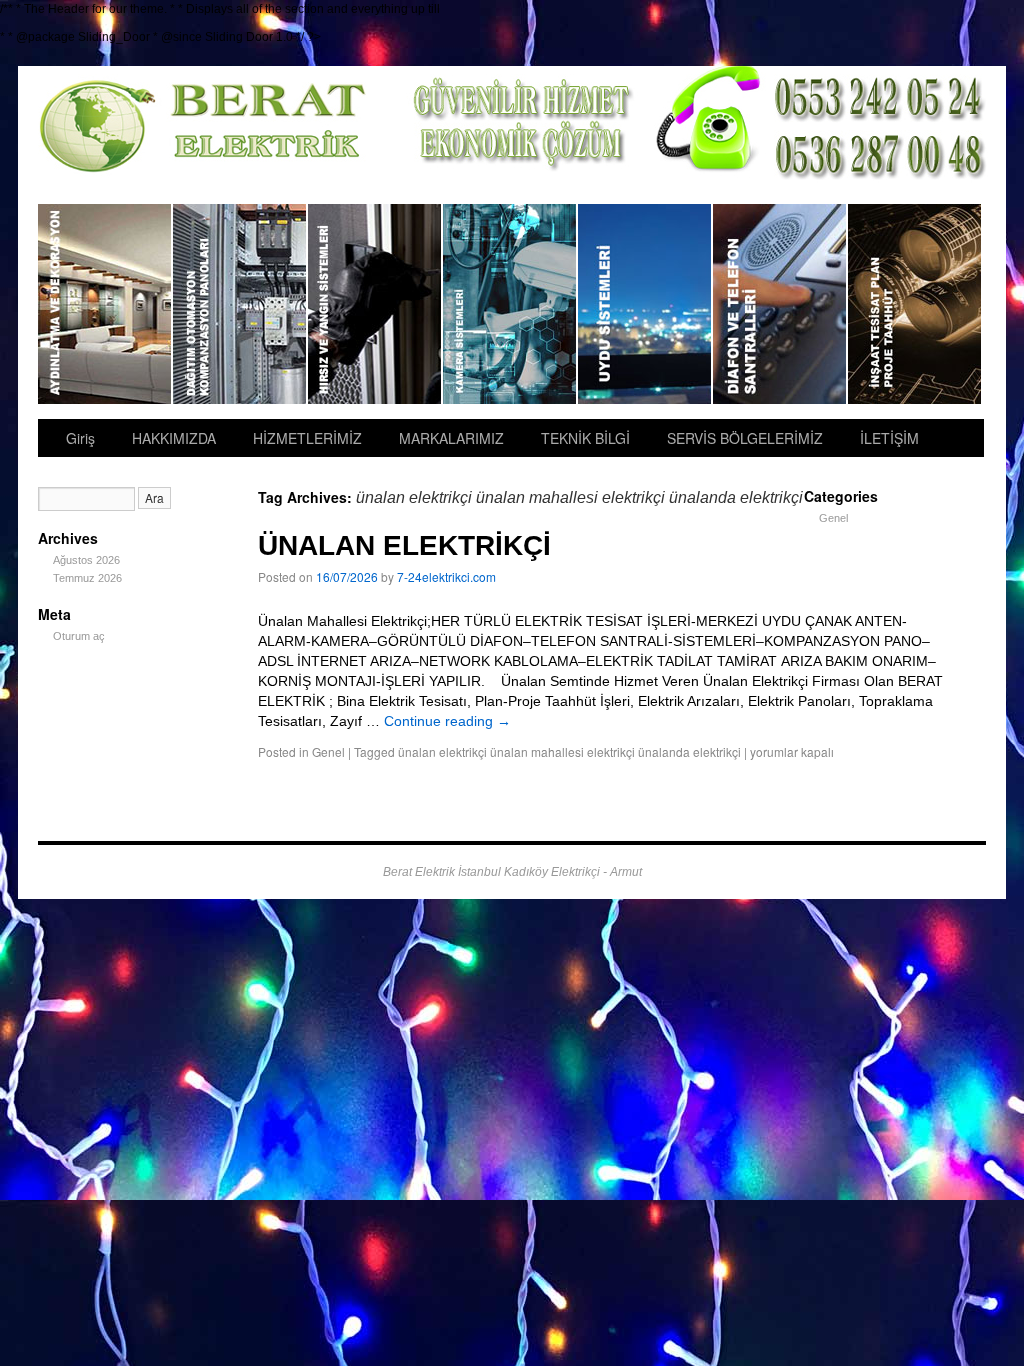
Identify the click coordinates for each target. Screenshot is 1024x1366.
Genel (328, 751)
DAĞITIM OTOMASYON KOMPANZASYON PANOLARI (240, 304)
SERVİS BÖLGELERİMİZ (745, 438)
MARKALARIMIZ (451, 438)
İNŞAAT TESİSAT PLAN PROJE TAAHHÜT (914, 304)
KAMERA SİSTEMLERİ (510, 304)
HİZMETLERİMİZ (307, 438)
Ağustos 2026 (86, 560)
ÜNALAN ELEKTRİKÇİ (404, 545)
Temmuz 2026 (87, 578)
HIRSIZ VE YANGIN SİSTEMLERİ (375, 304)
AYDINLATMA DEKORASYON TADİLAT (105, 304)
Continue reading (447, 721)
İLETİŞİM (889, 438)
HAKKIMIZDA (174, 438)
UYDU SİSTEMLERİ (645, 304)
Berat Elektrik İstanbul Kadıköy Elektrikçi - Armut (512, 872)
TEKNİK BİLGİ (585, 438)
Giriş (80, 438)
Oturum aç (79, 636)
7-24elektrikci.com (446, 576)
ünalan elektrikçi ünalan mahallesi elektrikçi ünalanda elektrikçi (569, 751)
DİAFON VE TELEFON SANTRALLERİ (780, 304)
